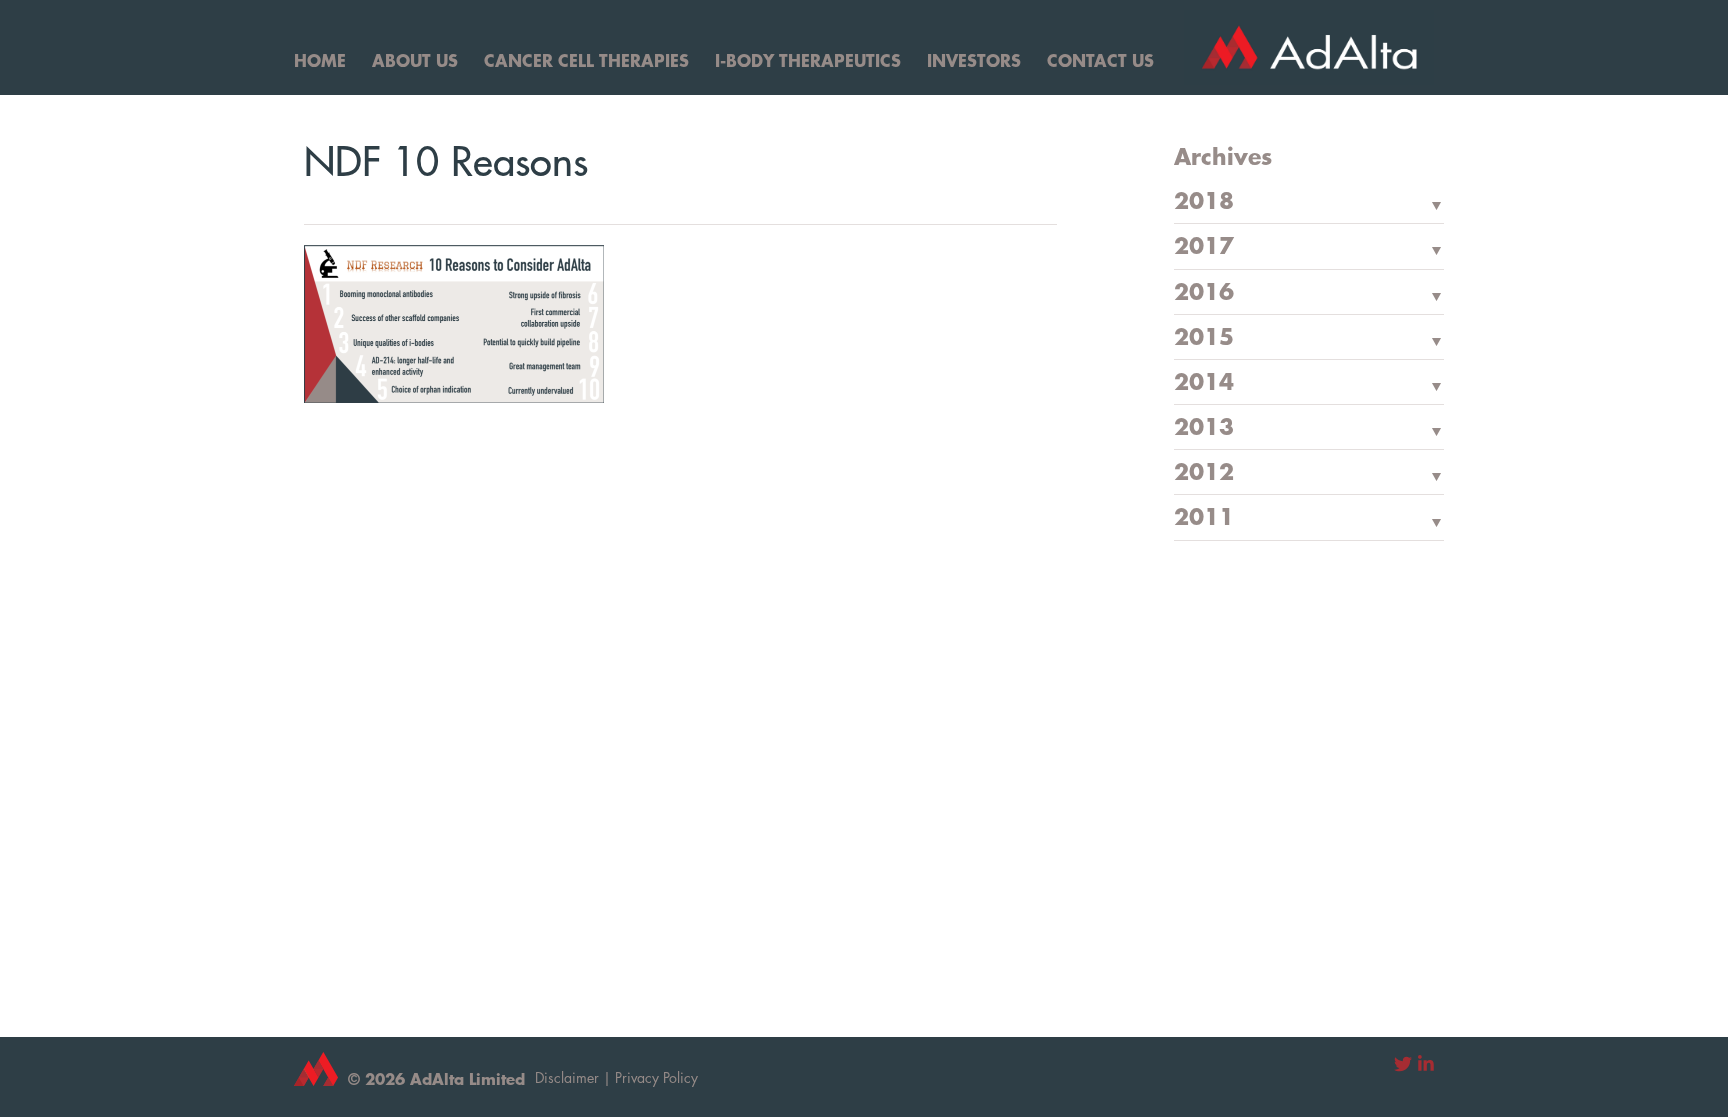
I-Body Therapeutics (808, 60)
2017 (1204, 247)
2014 (1204, 383)
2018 (1204, 202)
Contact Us (1100, 60)
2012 (1204, 473)
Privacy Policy (656, 1077)
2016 (1204, 293)
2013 (1204, 428)
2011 (1204, 518)
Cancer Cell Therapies (586, 60)
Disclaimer (567, 1077)
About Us (415, 60)
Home (320, 60)
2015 (1204, 338)
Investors (974, 60)
